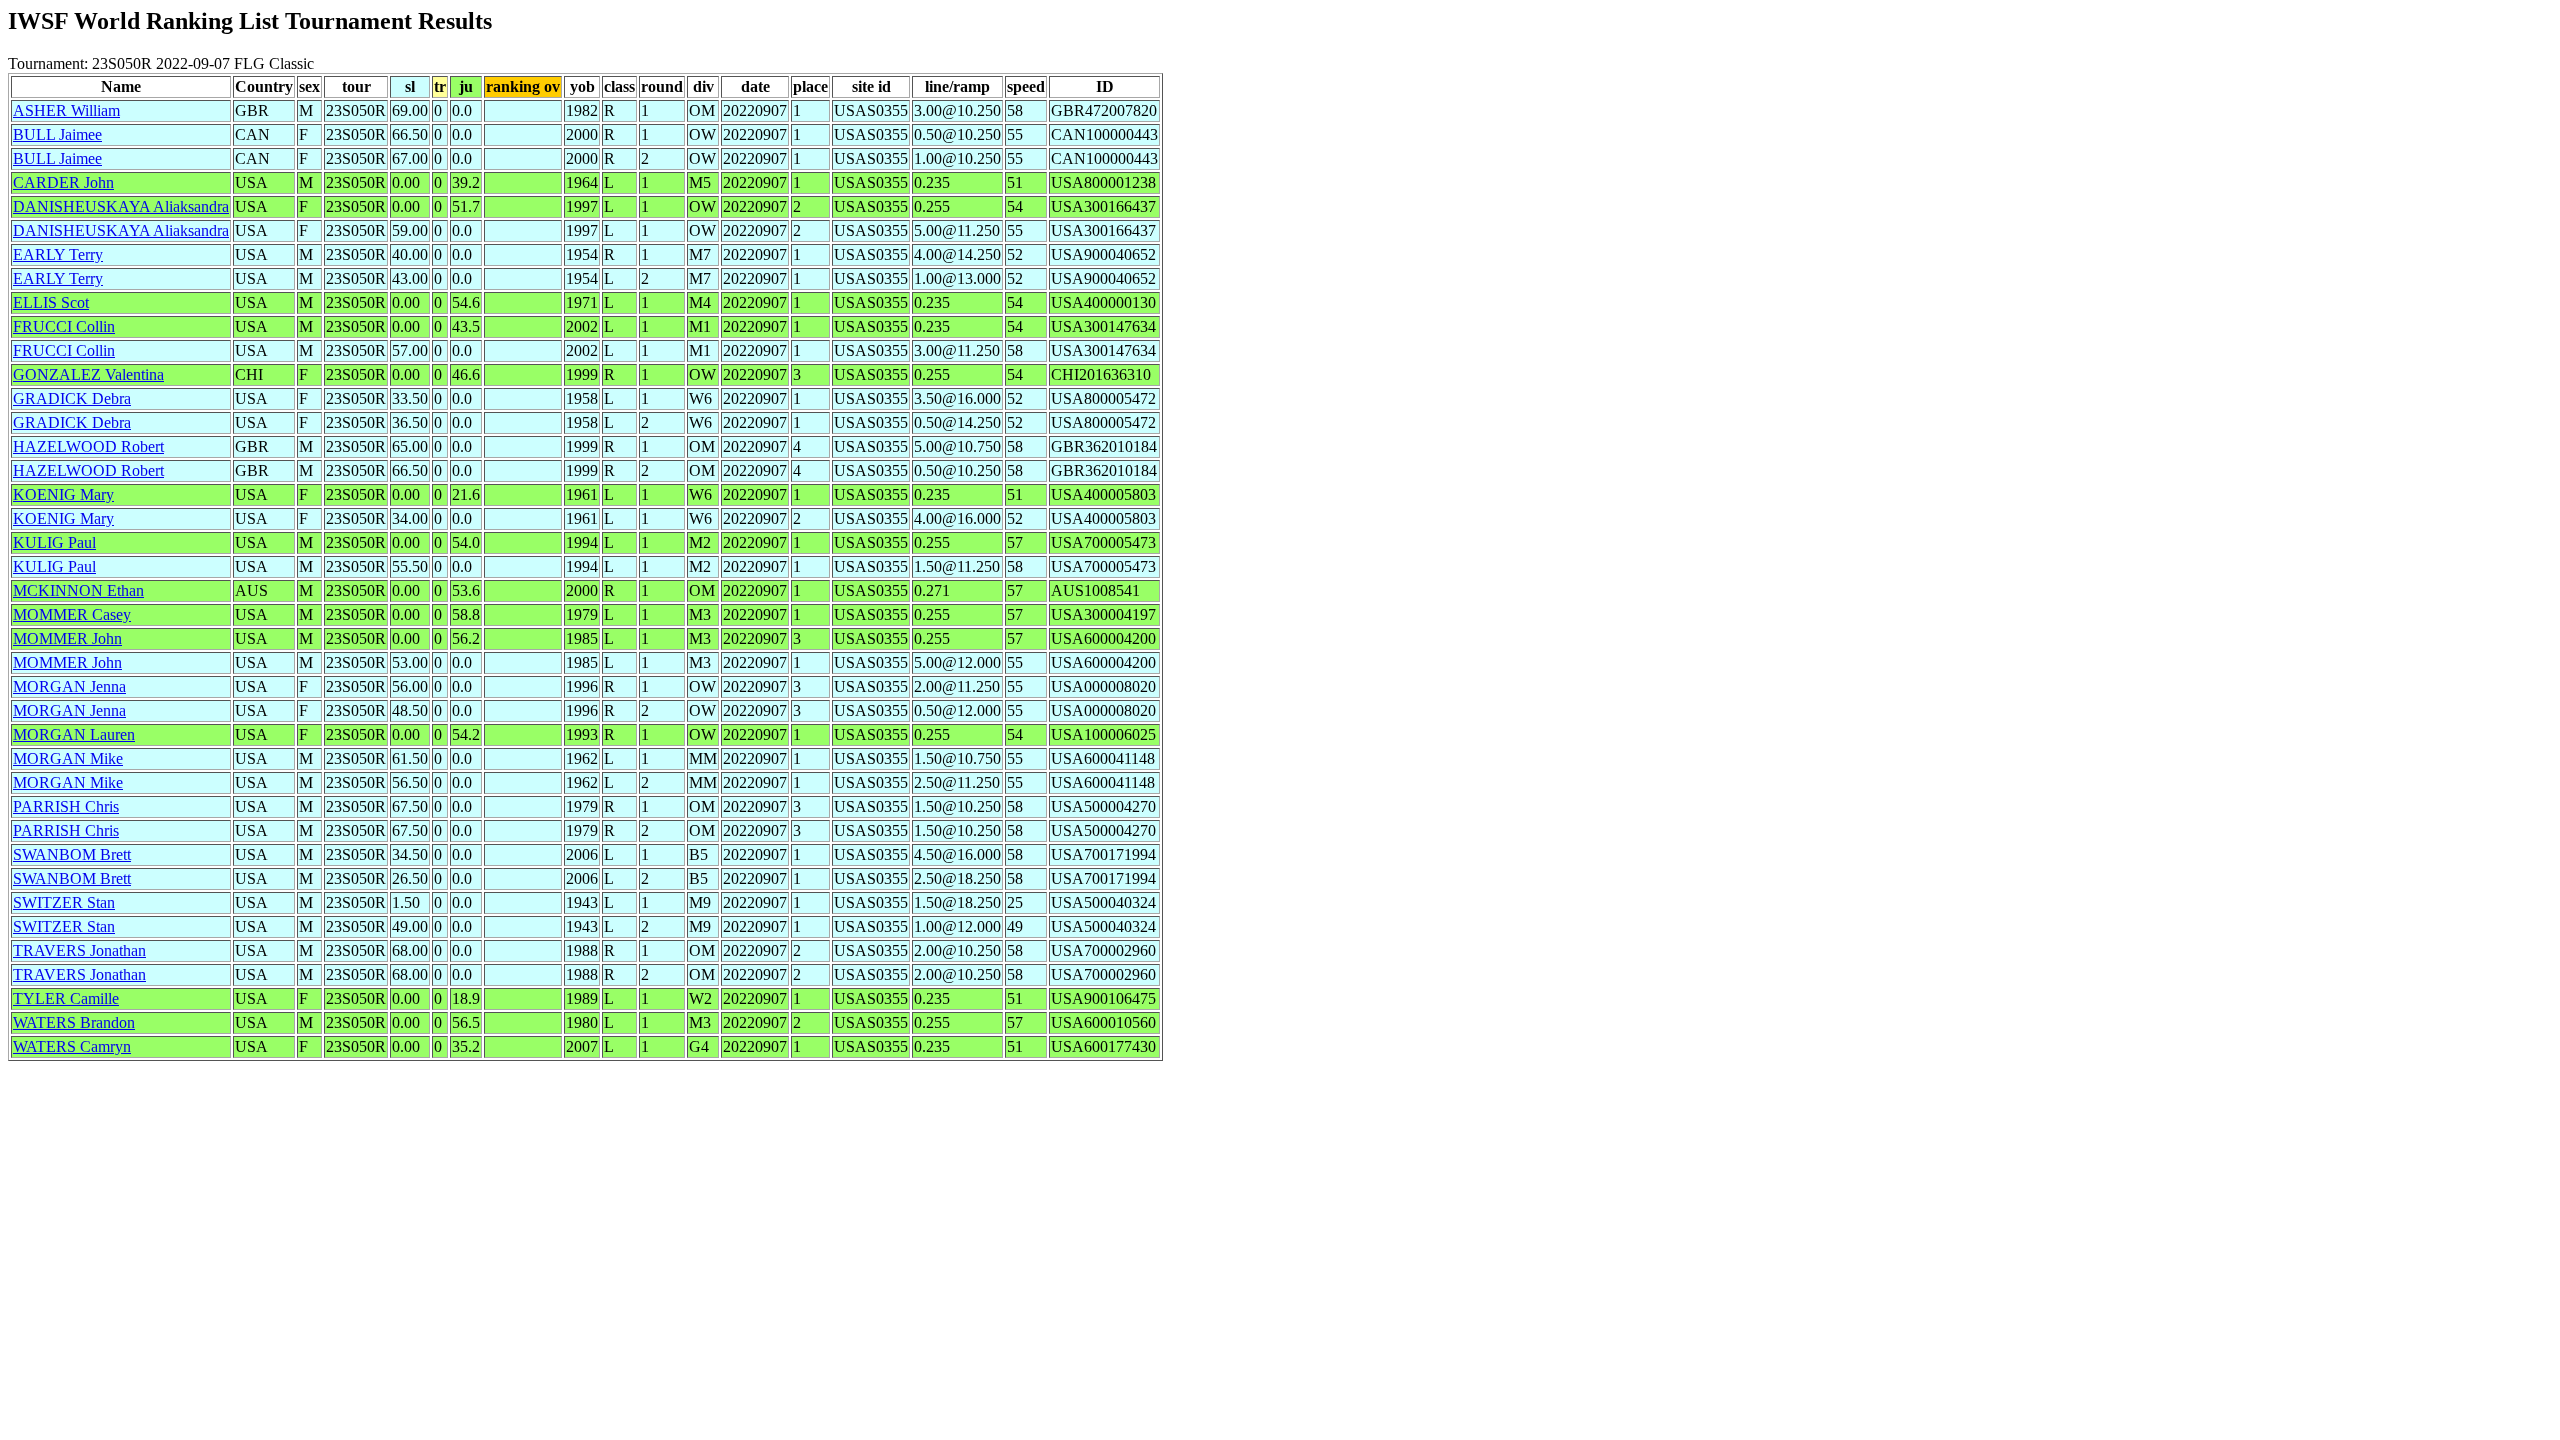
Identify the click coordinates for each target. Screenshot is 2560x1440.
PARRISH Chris (66, 806)
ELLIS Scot (51, 302)
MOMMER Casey (72, 614)
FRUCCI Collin (64, 326)
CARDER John (63, 182)
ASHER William (66, 110)
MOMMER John (67, 638)
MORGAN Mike (68, 758)
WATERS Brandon (74, 1022)
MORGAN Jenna (69, 686)
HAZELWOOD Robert (88, 446)
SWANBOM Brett (72, 854)
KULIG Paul (54, 542)
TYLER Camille (66, 998)
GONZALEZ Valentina (88, 374)
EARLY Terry (58, 254)
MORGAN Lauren (74, 734)
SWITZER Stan (64, 902)
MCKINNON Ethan (78, 590)
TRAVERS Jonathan (79, 950)
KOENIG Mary (63, 494)
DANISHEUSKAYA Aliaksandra (121, 206)
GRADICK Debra (72, 398)
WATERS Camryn (72, 1046)
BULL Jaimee (57, 134)
